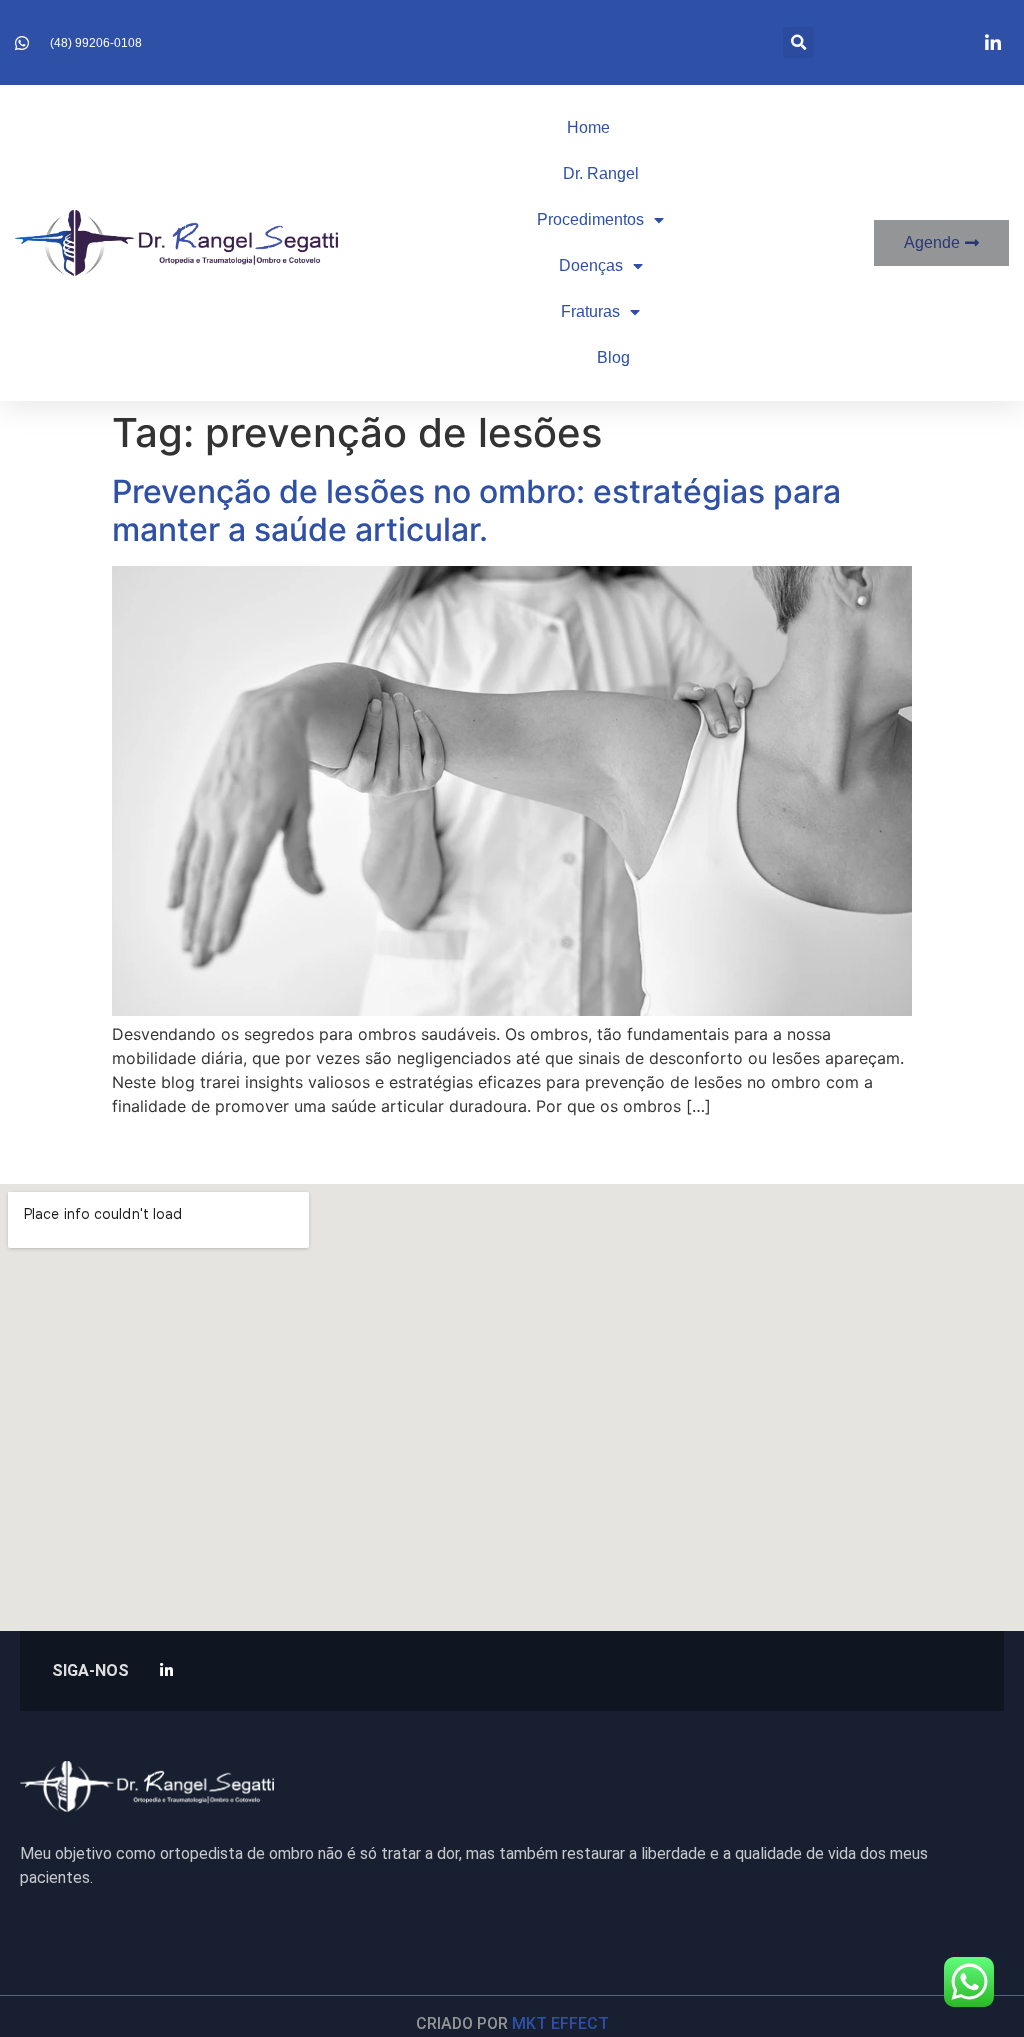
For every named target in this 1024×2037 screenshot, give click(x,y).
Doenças (591, 265)
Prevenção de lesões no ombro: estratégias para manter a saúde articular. (476, 510)
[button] (798, 42)
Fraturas (590, 311)
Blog (613, 357)
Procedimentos (590, 219)
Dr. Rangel (601, 173)
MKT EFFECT (560, 2023)
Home (588, 127)
